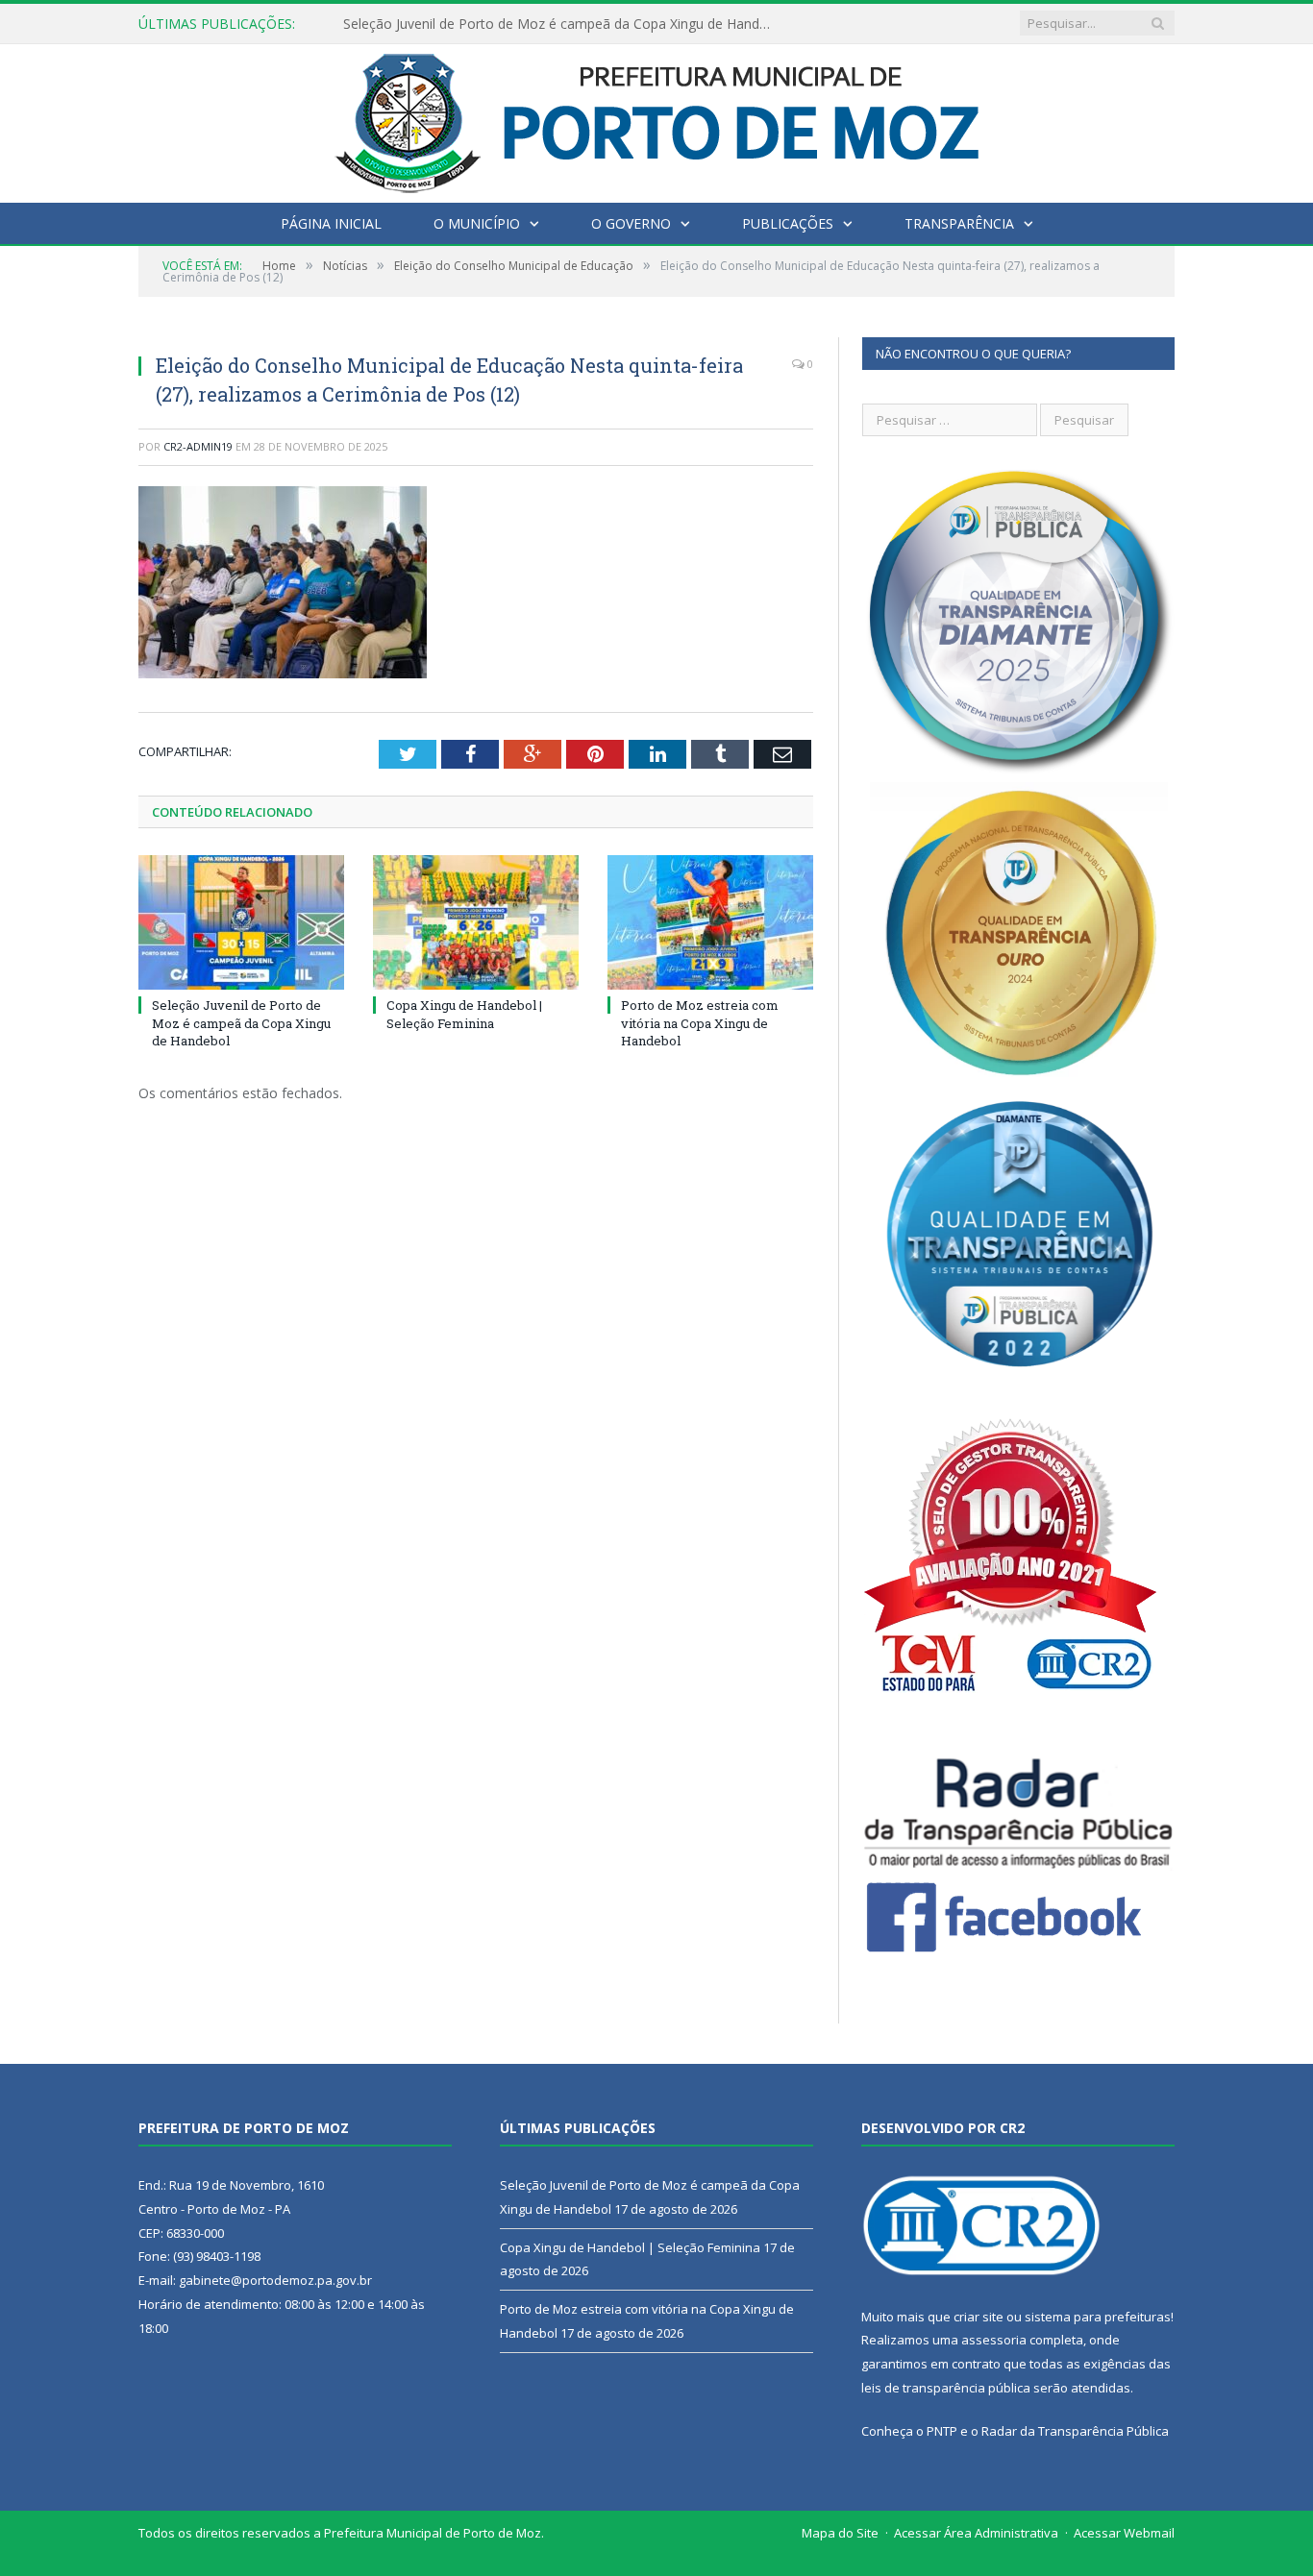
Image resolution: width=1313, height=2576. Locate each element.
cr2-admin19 (198, 446)
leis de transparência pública (946, 2388)
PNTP (942, 2431)
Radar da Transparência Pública (1075, 2431)
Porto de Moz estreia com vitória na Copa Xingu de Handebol (700, 1022)
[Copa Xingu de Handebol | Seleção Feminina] (476, 922)
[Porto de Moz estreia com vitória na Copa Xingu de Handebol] (710, 922)
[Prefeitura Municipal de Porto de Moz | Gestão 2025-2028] (657, 119)
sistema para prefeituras (1098, 2317)
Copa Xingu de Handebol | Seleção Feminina (482, 24)
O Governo (631, 223)
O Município (477, 223)
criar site (979, 2317)
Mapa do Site (840, 2533)
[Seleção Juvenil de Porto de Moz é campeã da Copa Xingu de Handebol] (241, 922)
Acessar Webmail (1124, 2533)
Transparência (959, 223)
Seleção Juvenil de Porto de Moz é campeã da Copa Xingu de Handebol (241, 1022)
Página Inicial (331, 223)
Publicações (788, 223)
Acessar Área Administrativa (976, 2533)
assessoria (994, 2340)
